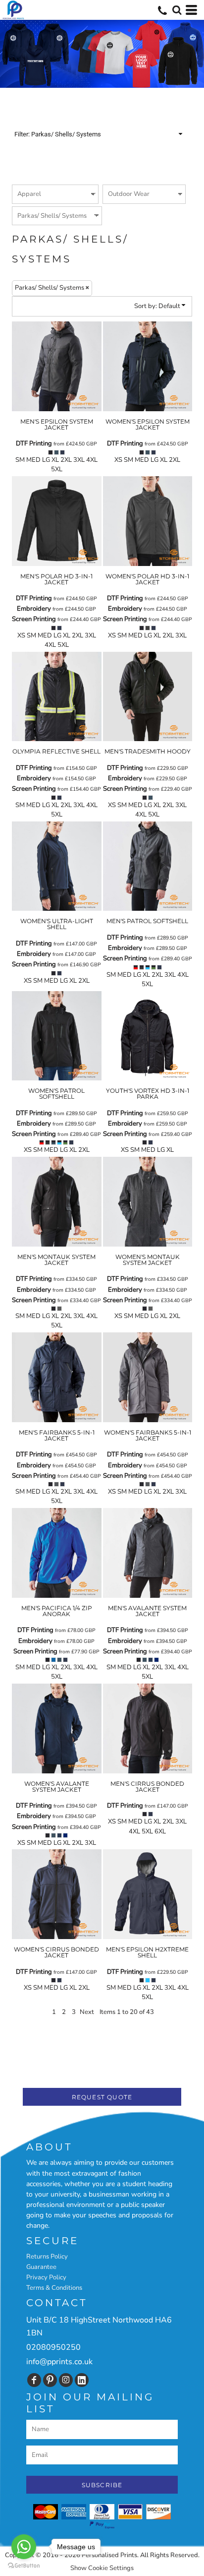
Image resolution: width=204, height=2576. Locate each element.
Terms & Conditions (54, 2288)
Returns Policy (47, 2257)
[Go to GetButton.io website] (24, 2566)
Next (87, 2012)
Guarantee (41, 2267)
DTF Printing (34, 443)
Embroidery (34, 609)
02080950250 (53, 2347)
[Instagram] (66, 2380)
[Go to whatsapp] (24, 2547)
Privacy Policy (46, 2277)
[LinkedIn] (82, 2380)
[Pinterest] (50, 2380)
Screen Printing (34, 619)
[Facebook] (34, 2380)
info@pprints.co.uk (59, 2362)
